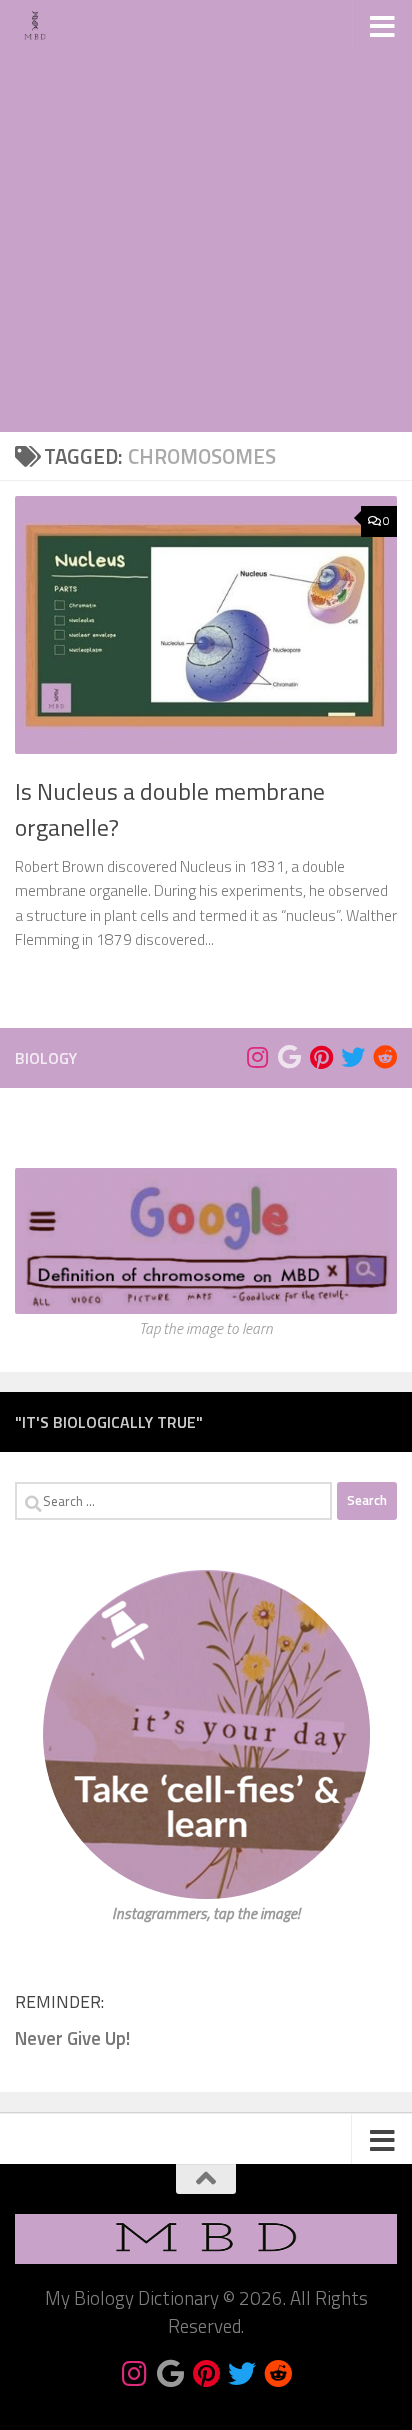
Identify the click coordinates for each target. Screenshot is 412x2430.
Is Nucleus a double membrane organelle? (170, 808)
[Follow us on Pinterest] (321, 1057)
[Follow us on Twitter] (353, 1057)
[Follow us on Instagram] (257, 1057)
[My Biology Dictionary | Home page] (42, 25)
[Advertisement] (206, 216)
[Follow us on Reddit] (385, 1057)
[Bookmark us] (289, 1057)
